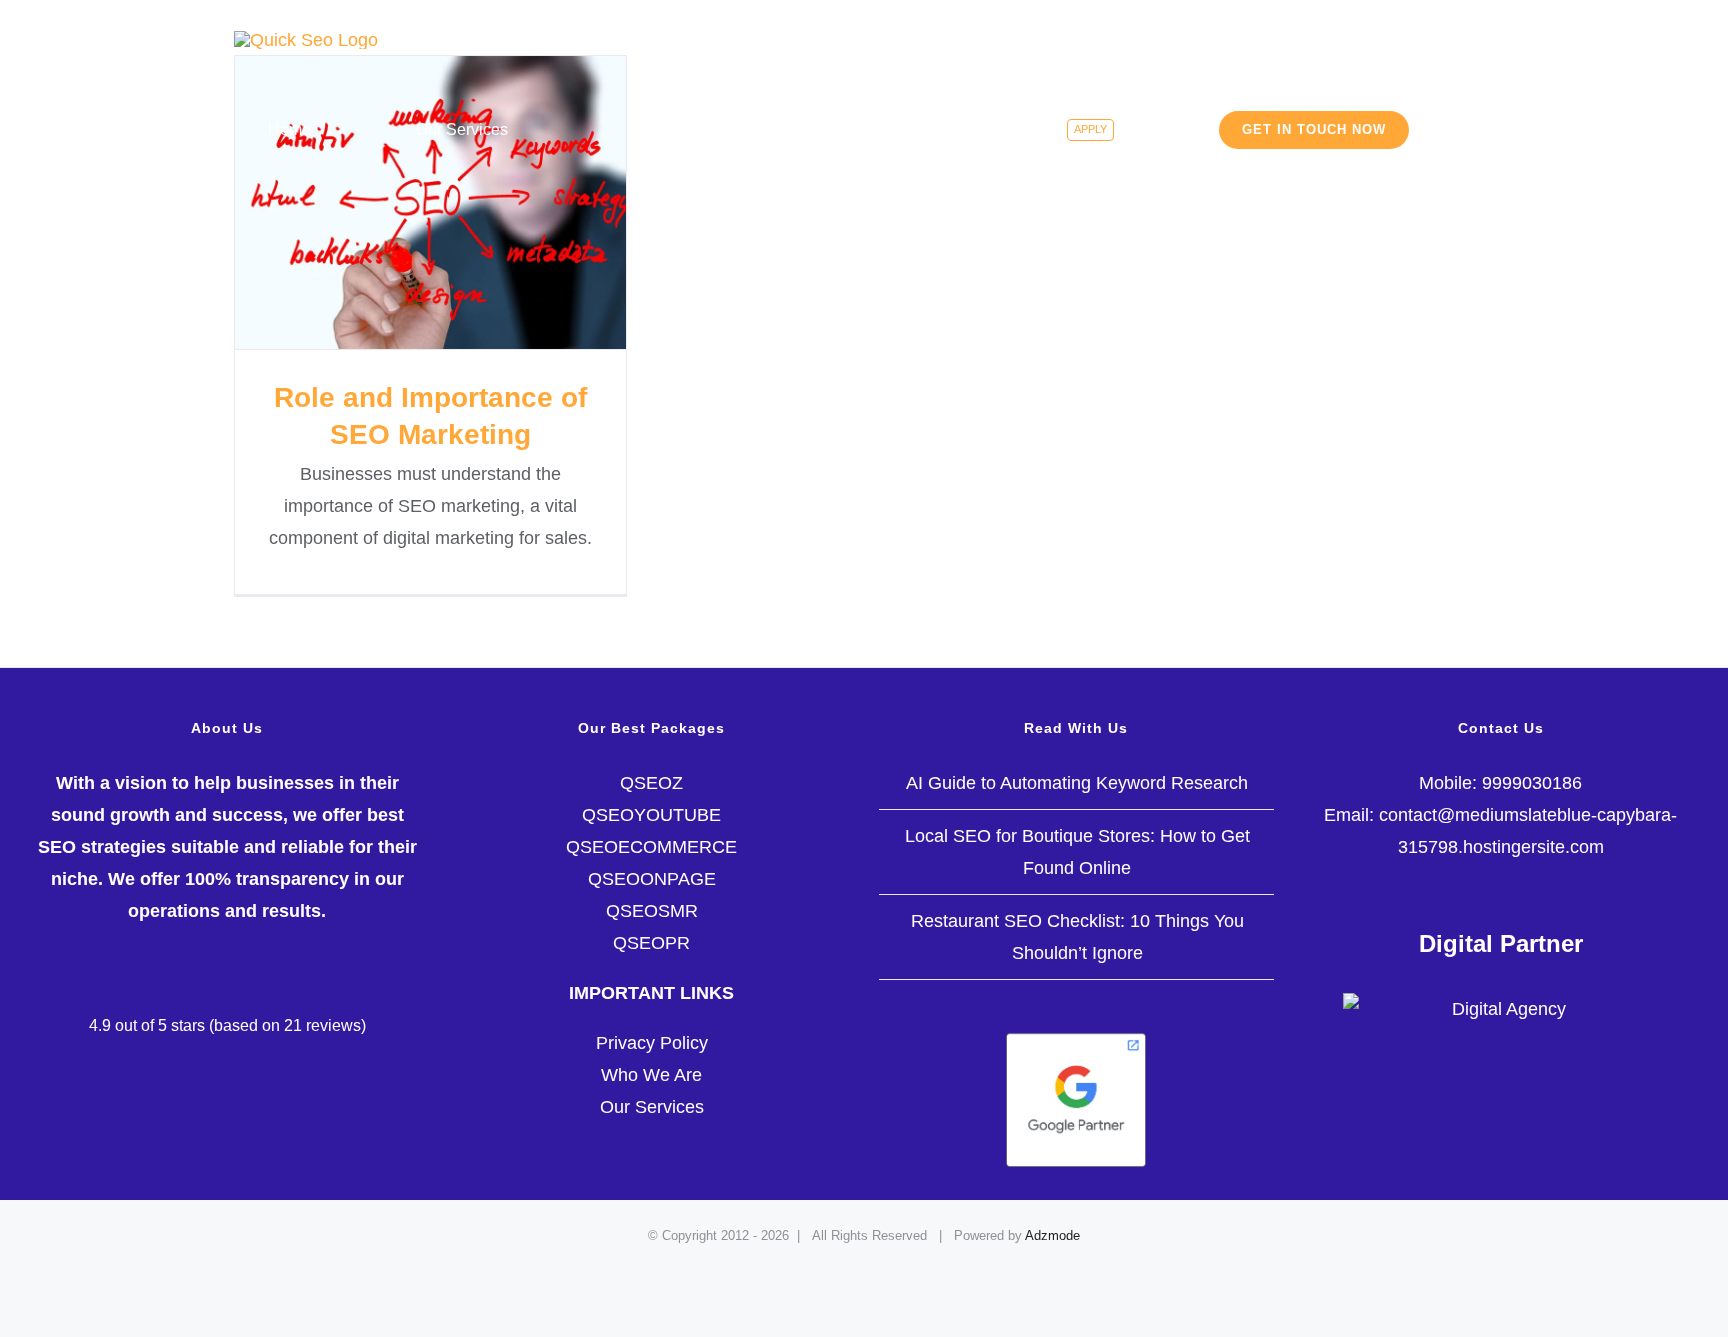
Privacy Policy (652, 1043)
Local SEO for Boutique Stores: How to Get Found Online (1077, 852)
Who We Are (651, 1075)
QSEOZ (651, 783)
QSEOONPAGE (652, 879)
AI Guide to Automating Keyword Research (1077, 783)
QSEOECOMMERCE (651, 847)
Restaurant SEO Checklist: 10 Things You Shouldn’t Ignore (1077, 937)
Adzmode (1052, 1235)
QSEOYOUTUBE (651, 815)
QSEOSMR (652, 911)
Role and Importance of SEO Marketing (430, 202)
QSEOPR (651, 943)
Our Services (652, 1107)
